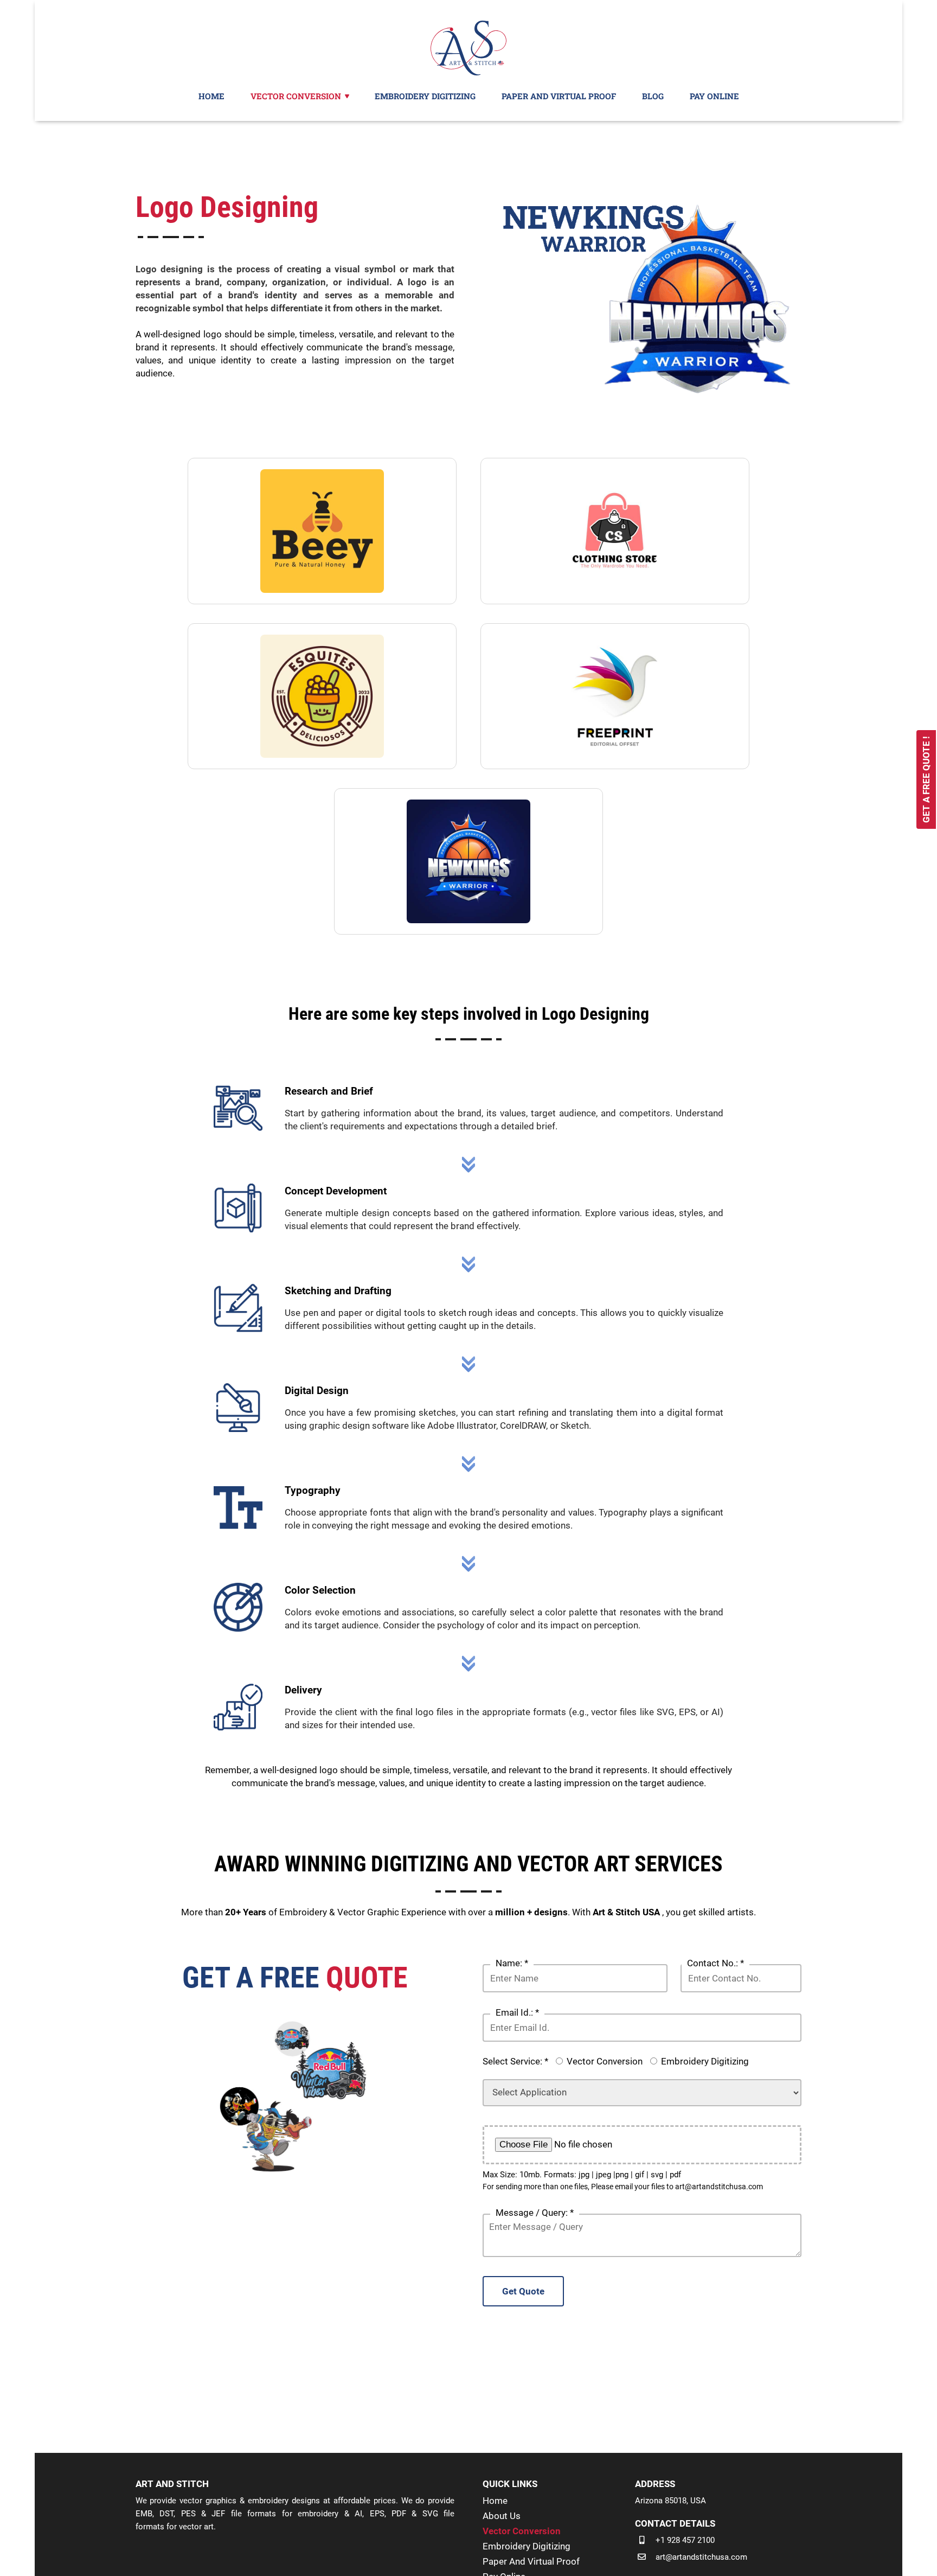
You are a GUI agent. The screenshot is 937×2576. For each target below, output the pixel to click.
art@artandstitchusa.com (701, 2557)
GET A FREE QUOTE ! (926, 779)
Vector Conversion (605, 2061)
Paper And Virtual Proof (531, 2561)
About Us (502, 2516)
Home (495, 2501)
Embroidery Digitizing (705, 2061)
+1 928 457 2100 (685, 2540)
